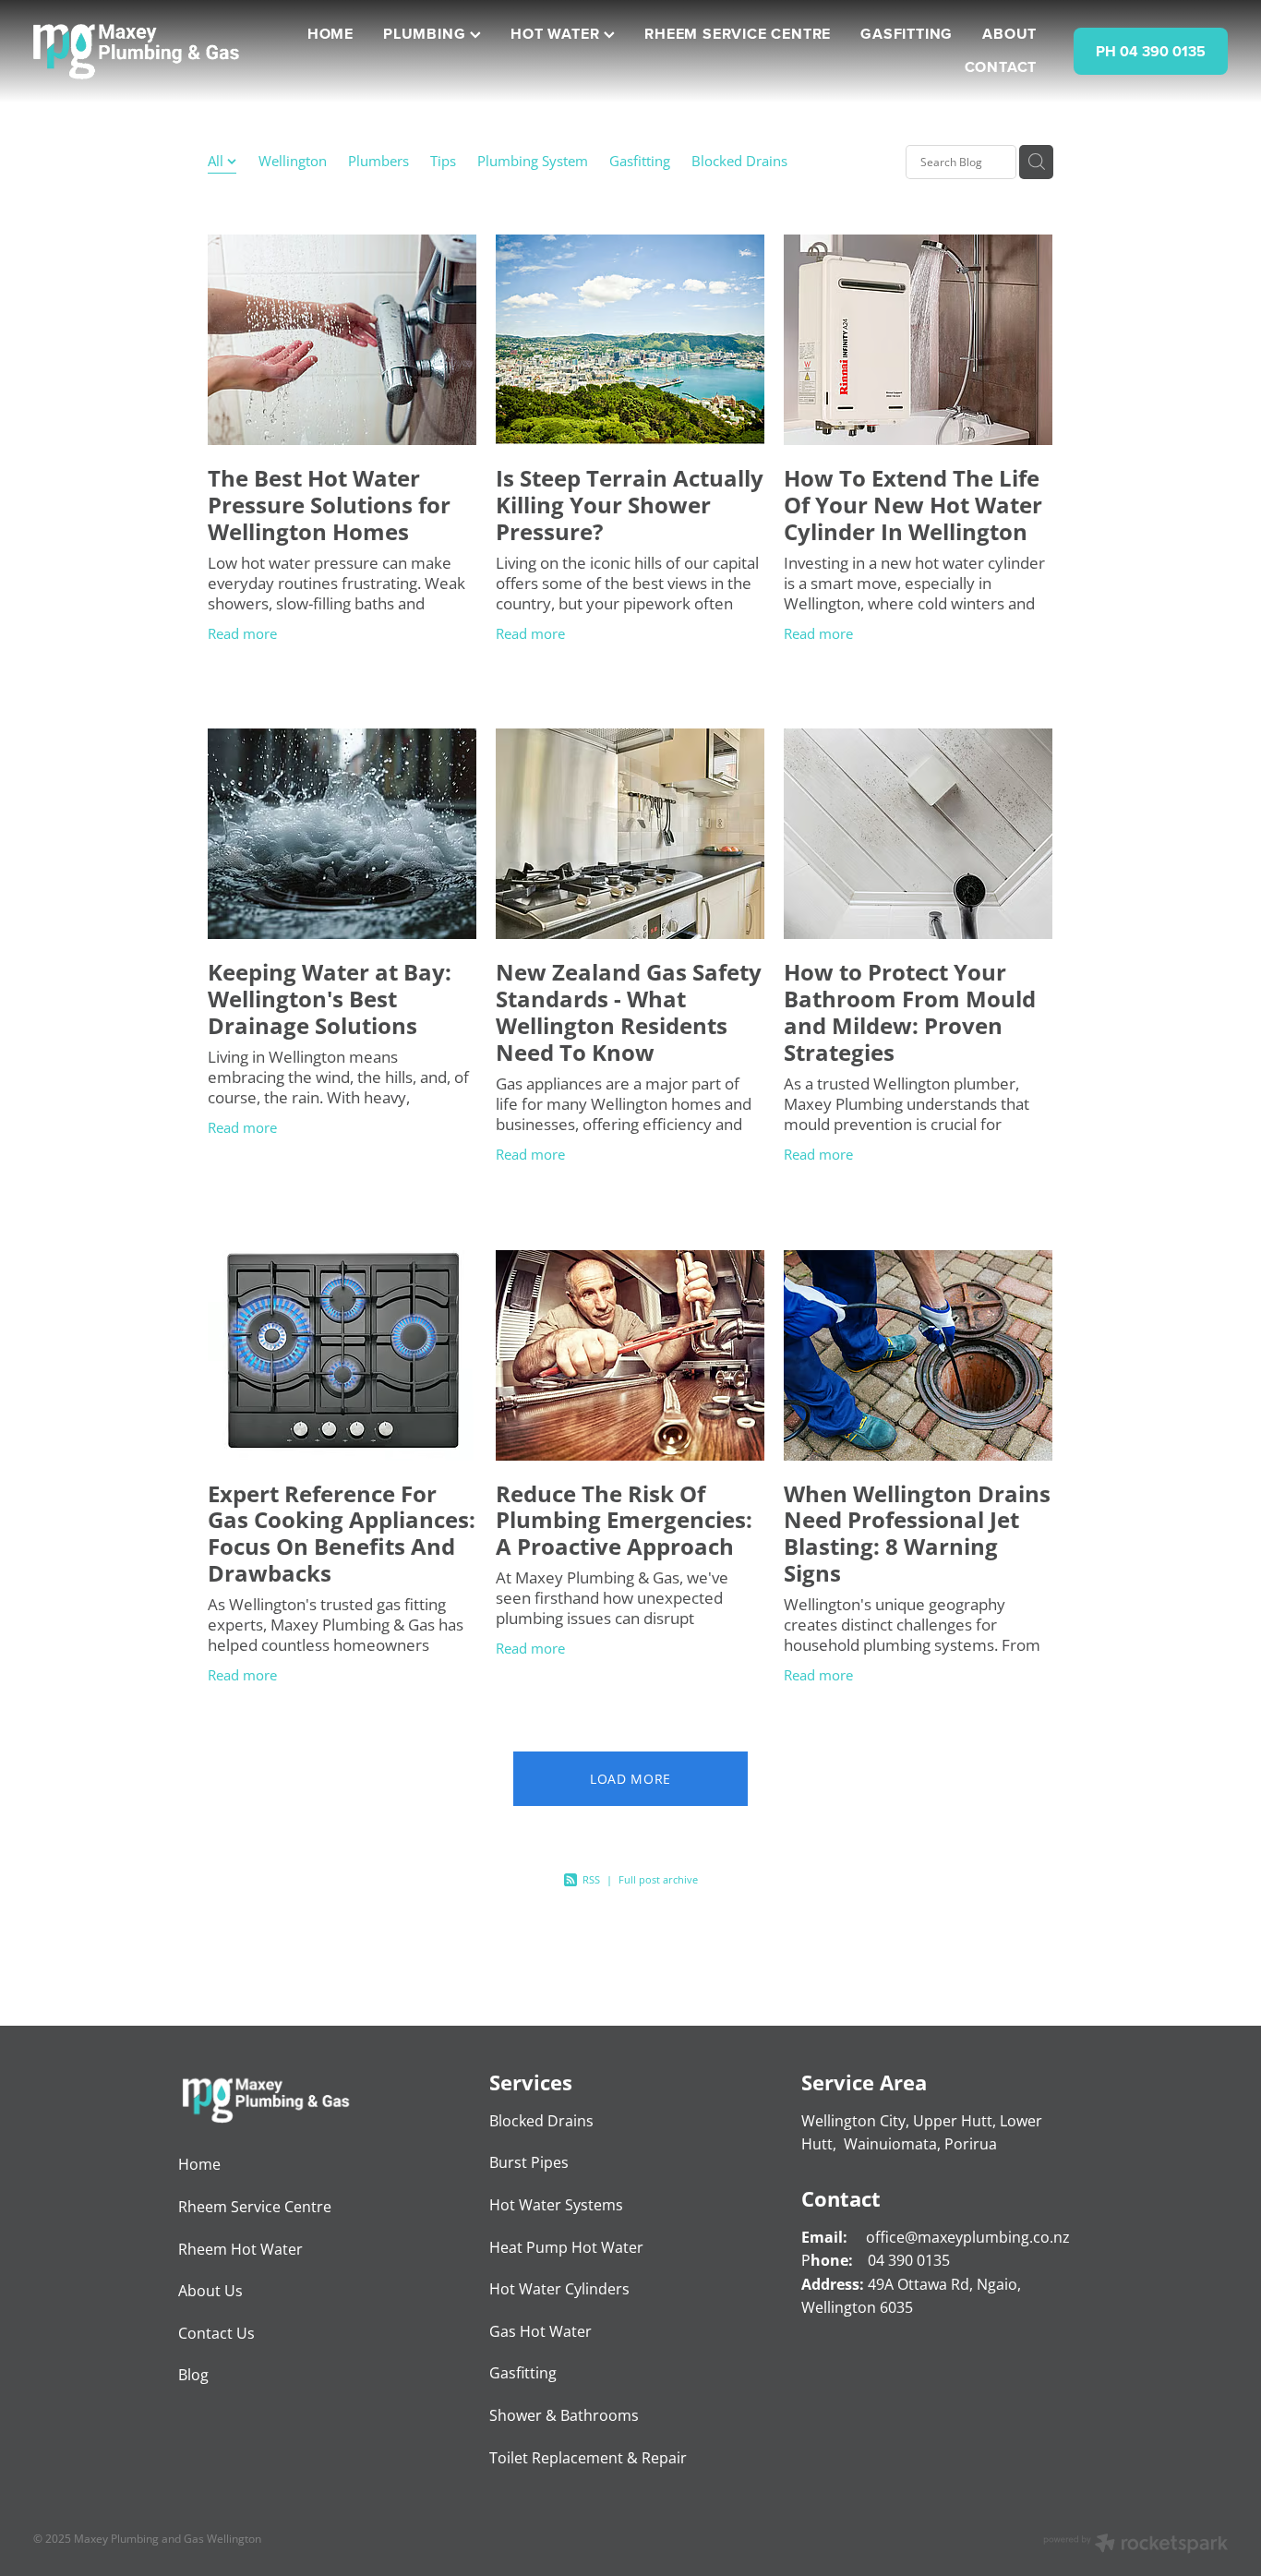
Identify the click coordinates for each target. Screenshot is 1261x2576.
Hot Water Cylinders (559, 2289)
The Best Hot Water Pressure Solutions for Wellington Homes (329, 505)
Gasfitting (640, 161)
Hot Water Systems (556, 2205)
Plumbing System (533, 161)
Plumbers (378, 161)
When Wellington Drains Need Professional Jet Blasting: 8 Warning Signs (917, 1533)
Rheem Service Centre (255, 2207)
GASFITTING (907, 34)
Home (199, 2164)
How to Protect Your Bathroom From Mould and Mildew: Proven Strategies (910, 1011)
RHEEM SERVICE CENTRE (738, 34)
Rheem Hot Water (240, 2249)
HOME (330, 34)
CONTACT (1001, 67)
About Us (210, 2291)
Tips (443, 161)
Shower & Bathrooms (564, 2415)
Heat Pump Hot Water (566, 2247)
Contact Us (216, 2333)
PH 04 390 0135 (1151, 51)
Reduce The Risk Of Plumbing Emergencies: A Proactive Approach (624, 1520)
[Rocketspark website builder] (1135, 2545)
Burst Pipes (529, 2162)
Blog (193, 2375)
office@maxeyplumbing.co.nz (968, 2237)
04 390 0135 (909, 2260)
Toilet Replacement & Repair (588, 2458)
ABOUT (1009, 34)
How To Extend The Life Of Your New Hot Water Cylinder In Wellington (913, 505)
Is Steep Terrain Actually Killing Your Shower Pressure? (630, 505)
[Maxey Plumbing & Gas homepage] (153, 52)
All (217, 161)
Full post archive (658, 1879)
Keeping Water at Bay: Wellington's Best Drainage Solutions (330, 999)
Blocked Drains (739, 161)
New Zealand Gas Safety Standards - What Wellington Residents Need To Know (629, 1011)
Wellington (293, 161)
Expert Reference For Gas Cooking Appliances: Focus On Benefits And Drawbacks (342, 1533)
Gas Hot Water (540, 2331)
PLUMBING (426, 34)
